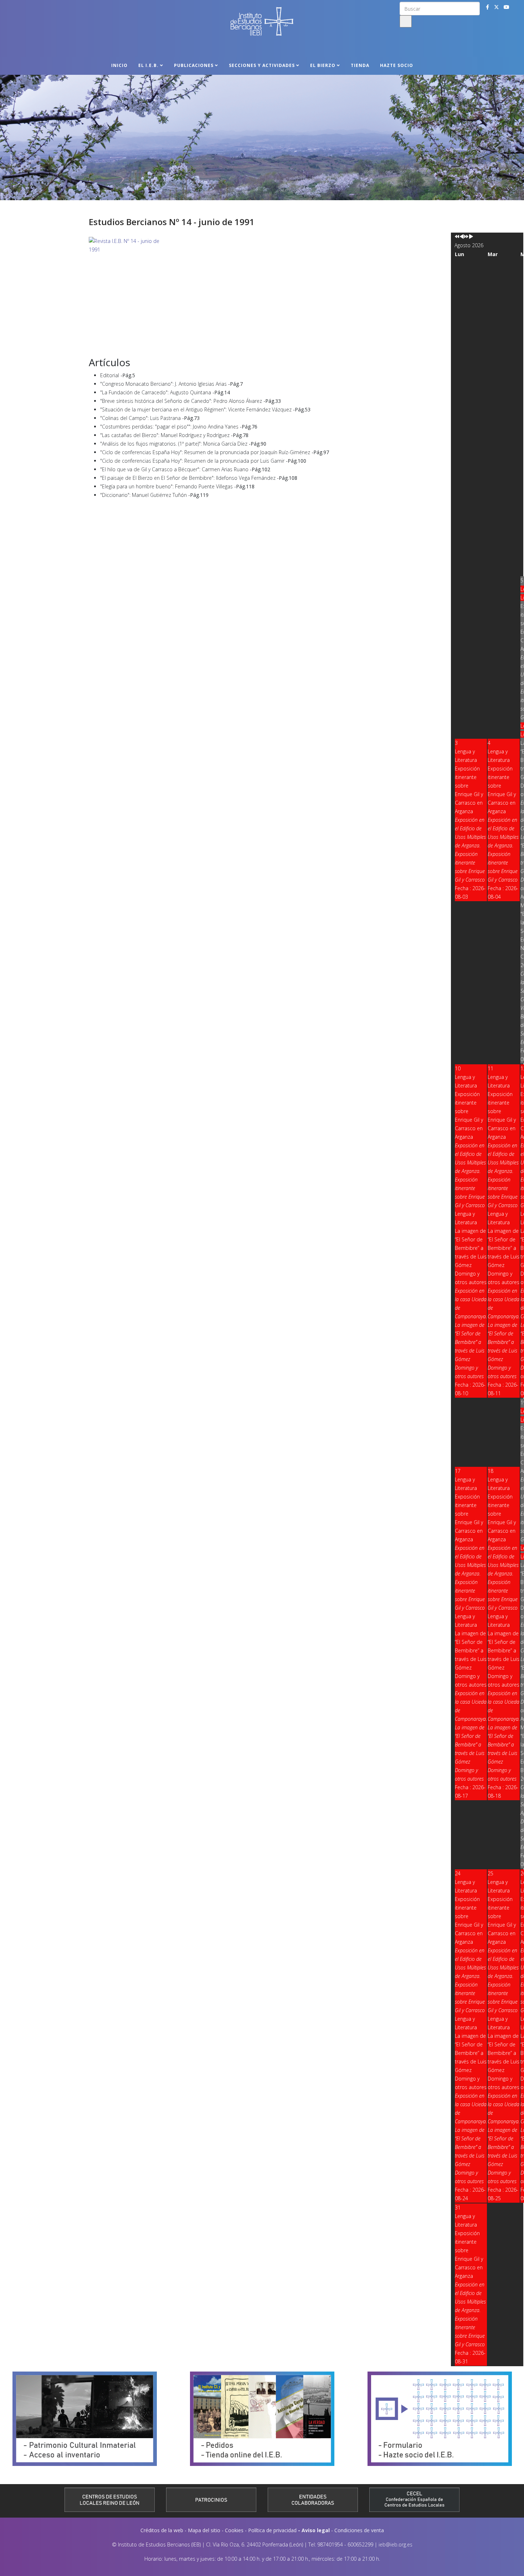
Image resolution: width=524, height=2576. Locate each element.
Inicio (119, 65)
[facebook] (487, 7)
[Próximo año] (466, 237)
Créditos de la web (162, 2530)
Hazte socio (397, 65)
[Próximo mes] (471, 237)
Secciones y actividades (262, 65)
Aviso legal (316, 2530)
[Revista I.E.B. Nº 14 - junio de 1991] (262, 294)
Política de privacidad (272, 2530)
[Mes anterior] (462, 237)
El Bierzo (323, 65)
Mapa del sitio (204, 2530)
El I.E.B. (148, 65)
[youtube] (507, 7)
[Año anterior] (457, 237)
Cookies (234, 2530)
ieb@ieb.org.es (395, 2544)
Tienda (360, 65)
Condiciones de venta (359, 2530)
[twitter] (497, 7)
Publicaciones (194, 65)
